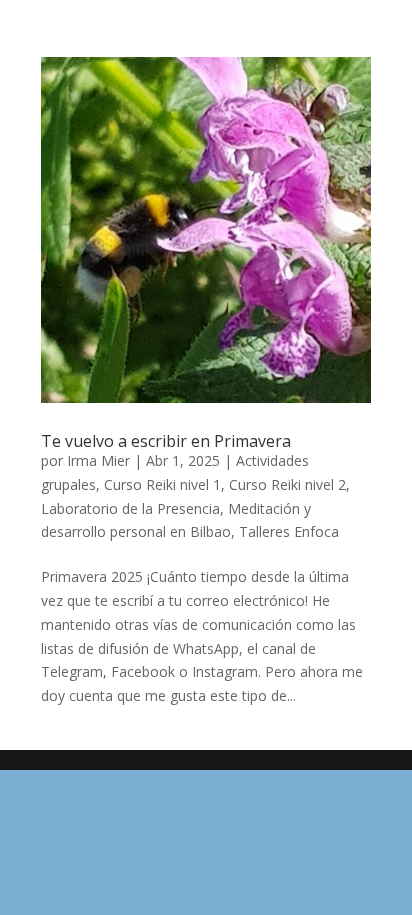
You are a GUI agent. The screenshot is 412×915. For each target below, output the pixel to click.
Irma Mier (98, 460)
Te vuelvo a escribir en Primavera (166, 441)
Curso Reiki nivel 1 (162, 484)
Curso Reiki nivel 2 (287, 484)
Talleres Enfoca (289, 531)
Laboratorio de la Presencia (130, 508)
